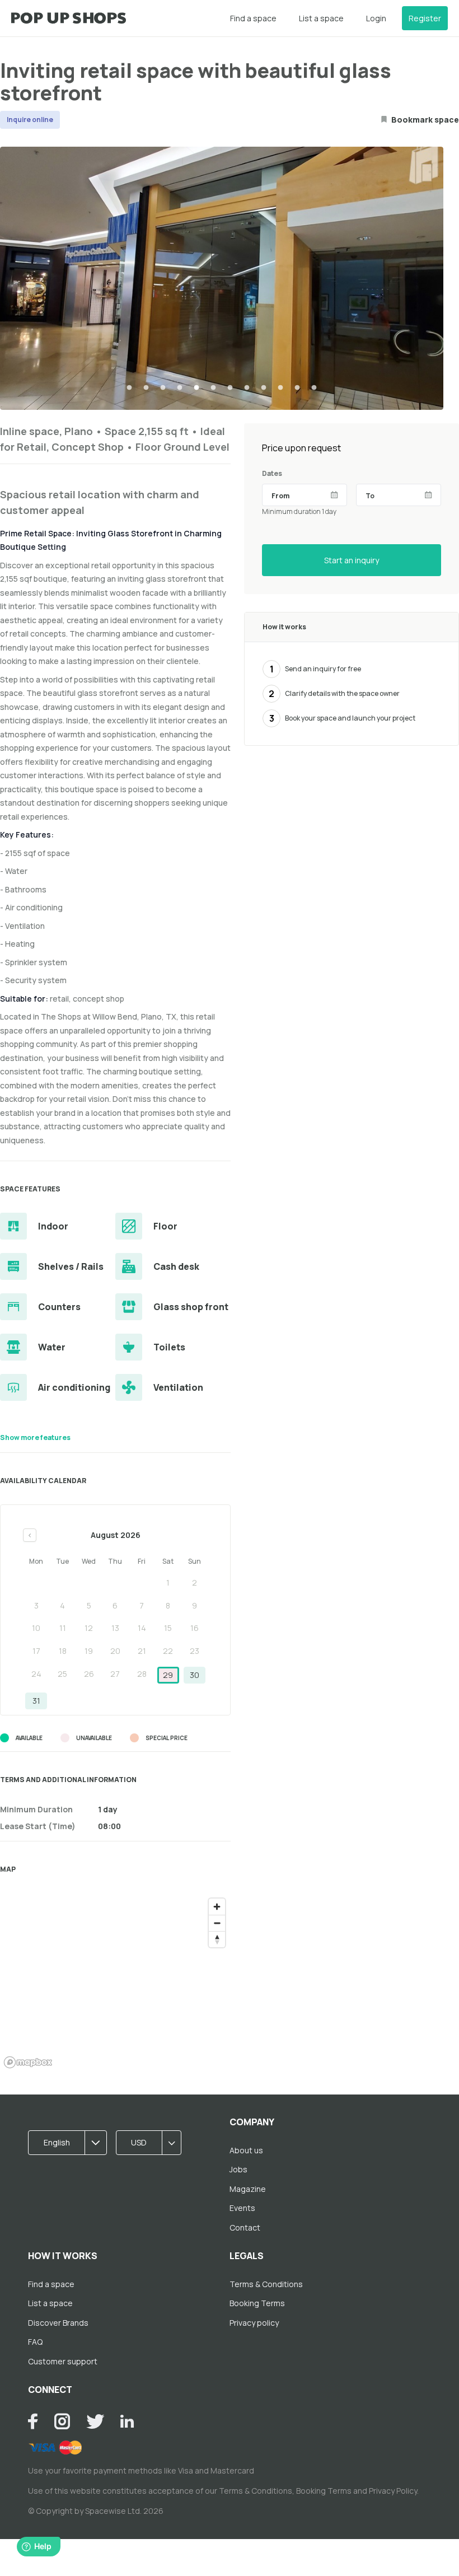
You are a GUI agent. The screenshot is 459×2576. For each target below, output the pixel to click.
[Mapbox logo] (28, 2062)
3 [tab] (163, 388)
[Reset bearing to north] (217, 1939)
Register (425, 18)
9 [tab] (264, 388)
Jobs (238, 2169)
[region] (115, 1983)
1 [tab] (129, 388)
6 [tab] (213, 388)
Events (242, 2208)
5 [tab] (196, 388)
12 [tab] (314, 388)
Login (376, 18)
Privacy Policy (393, 2491)
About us (246, 2150)
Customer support (63, 2361)
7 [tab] (230, 388)
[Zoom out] (217, 1923)
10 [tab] (280, 388)
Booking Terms (257, 2303)
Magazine (248, 2189)
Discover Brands (58, 2323)
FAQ (35, 2342)
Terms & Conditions (266, 2284)
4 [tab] (180, 388)
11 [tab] (297, 388)
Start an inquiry (352, 560)
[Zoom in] (217, 1907)
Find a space (253, 18)
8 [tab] (247, 388)
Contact (245, 2227)
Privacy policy (254, 2323)
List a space (321, 18)
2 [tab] (146, 388)
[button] (71, 2143)
